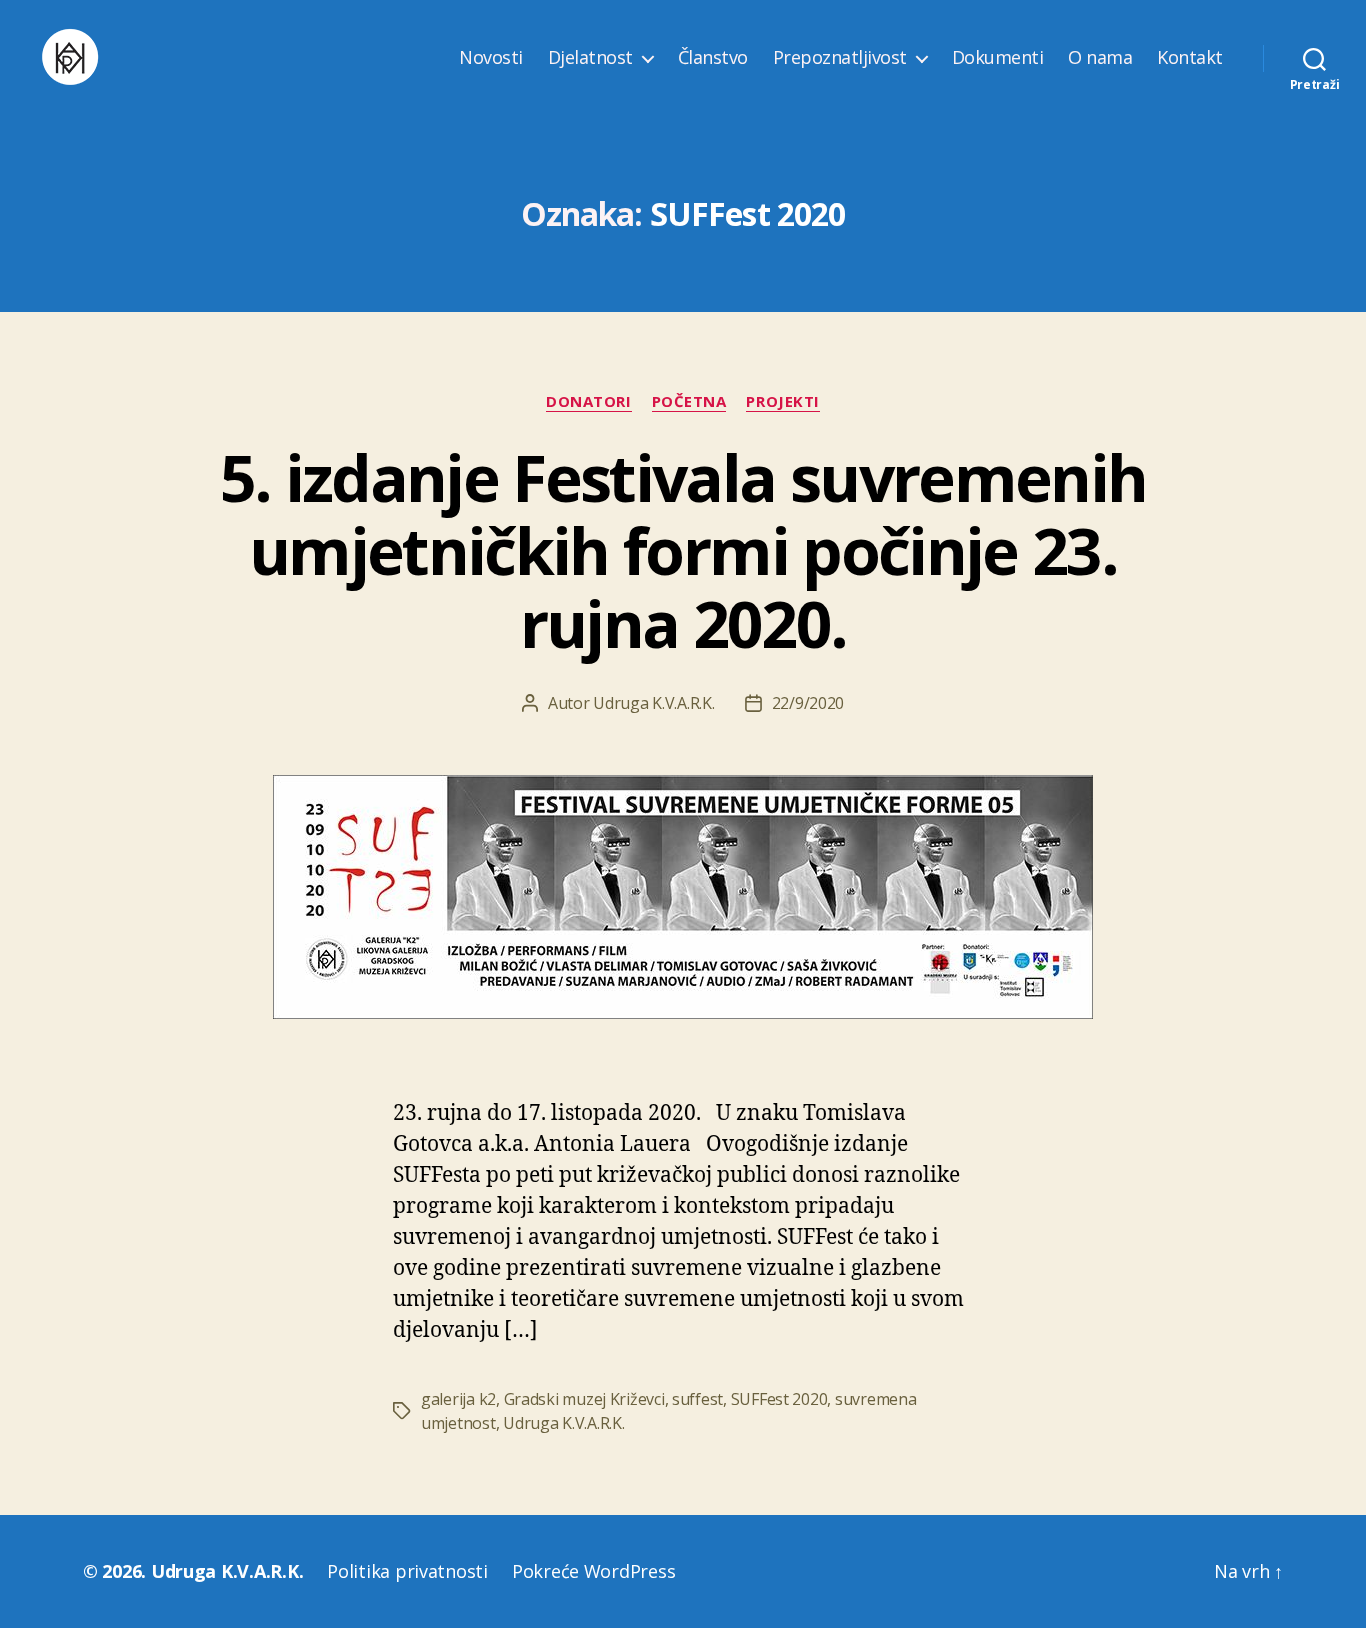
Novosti (491, 58)
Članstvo (713, 58)
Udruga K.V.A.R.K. (653, 703)
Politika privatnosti (407, 1571)
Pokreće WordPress (593, 1571)
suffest (697, 1399)
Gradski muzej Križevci (584, 1399)
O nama (1100, 58)
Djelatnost (590, 58)
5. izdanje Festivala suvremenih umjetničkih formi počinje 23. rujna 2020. (683, 550)
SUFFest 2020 (779, 1399)
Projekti (782, 401)
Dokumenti (998, 58)
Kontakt (1190, 58)
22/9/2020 (808, 703)
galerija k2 (458, 1399)
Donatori (588, 401)
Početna (689, 401)
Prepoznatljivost (840, 58)
